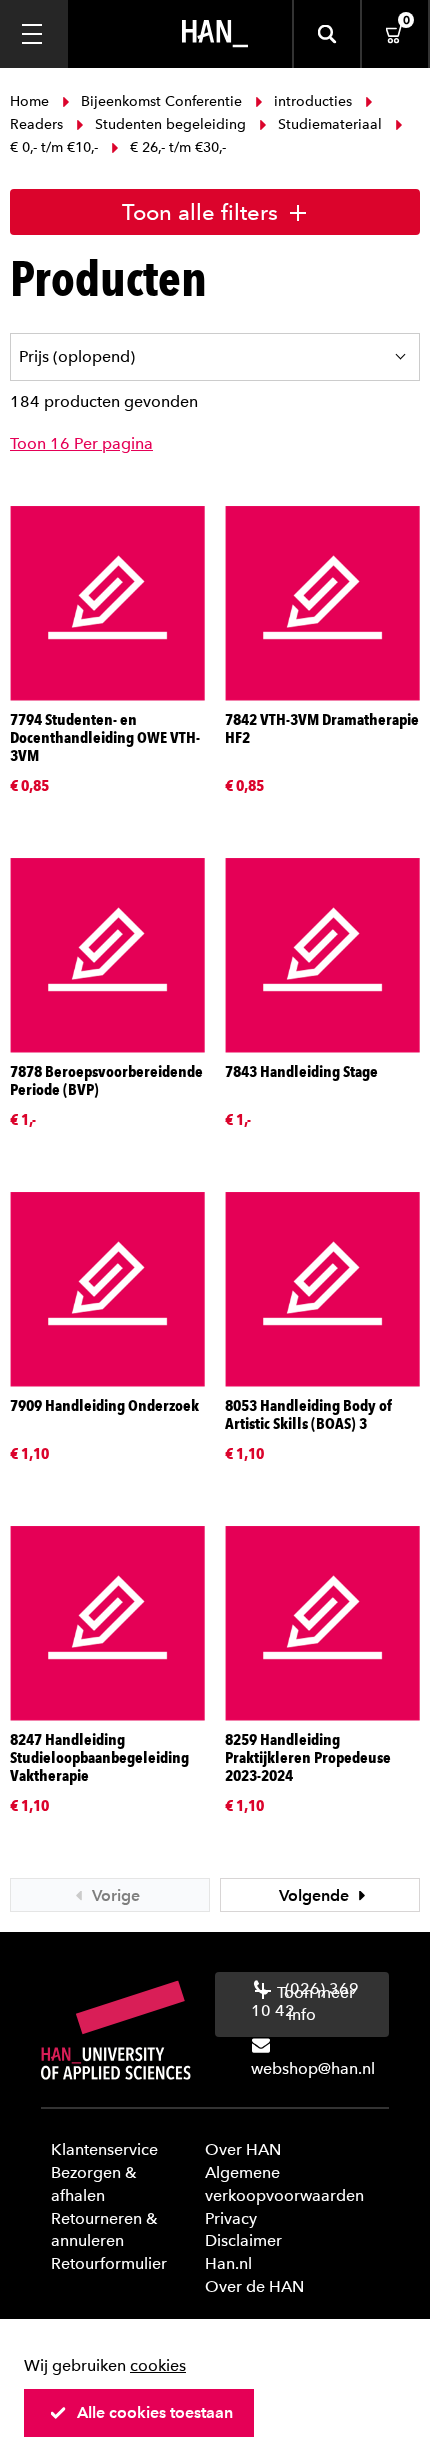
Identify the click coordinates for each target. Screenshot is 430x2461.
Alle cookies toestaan (155, 2412)
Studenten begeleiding (170, 124)
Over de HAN (254, 2286)
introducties (313, 101)
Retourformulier (109, 2263)
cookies (158, 2365)
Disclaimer (243, 2240)
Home (31, 101)
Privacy (231, 2218)
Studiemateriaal (330, 124)
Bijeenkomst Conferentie (161, 101)
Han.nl (228, 2263)
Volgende (316, 1895)
